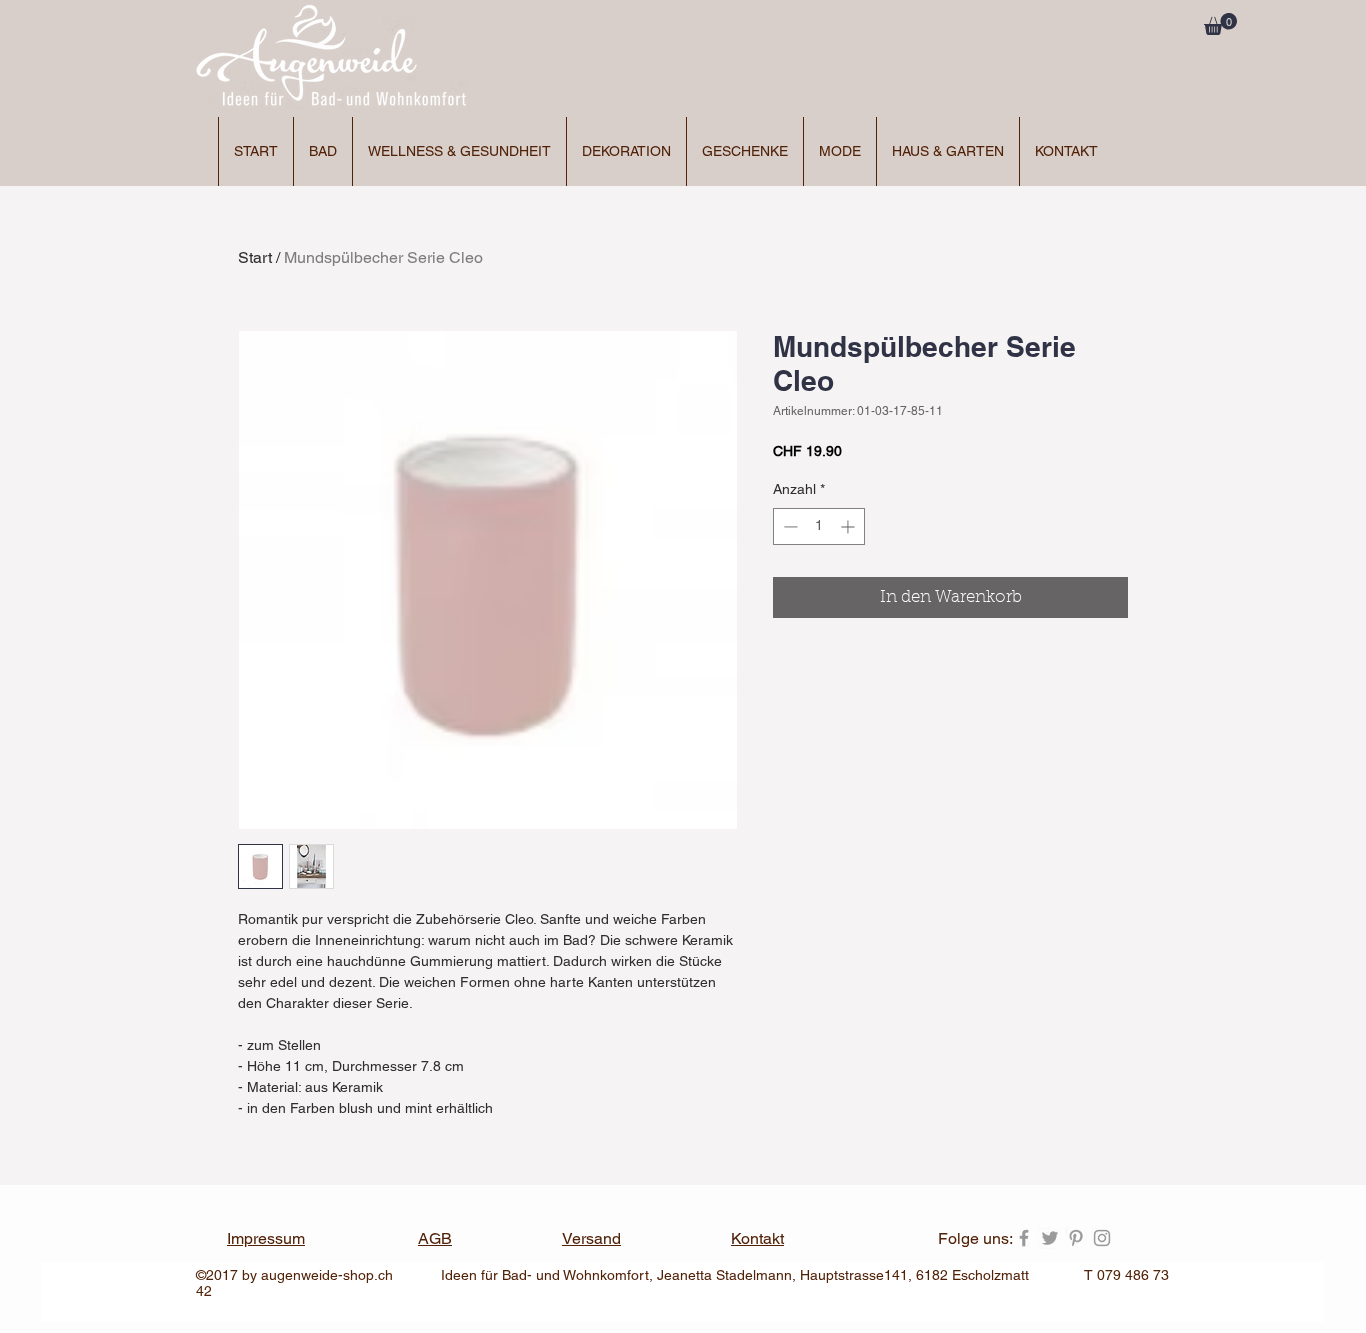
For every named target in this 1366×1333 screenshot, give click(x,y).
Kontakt (757, 1238)
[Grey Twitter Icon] (1050, 1238)
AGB (435, 1238)
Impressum (266, 1238)
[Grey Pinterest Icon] (1076, 1238)
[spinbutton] (819, 526)
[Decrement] (788, 526)
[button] (1220, 24)
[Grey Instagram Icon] (1102, 1238)
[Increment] (849, 526)
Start (255, 257)
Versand (591, 1238)
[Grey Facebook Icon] (1024, 1238)
